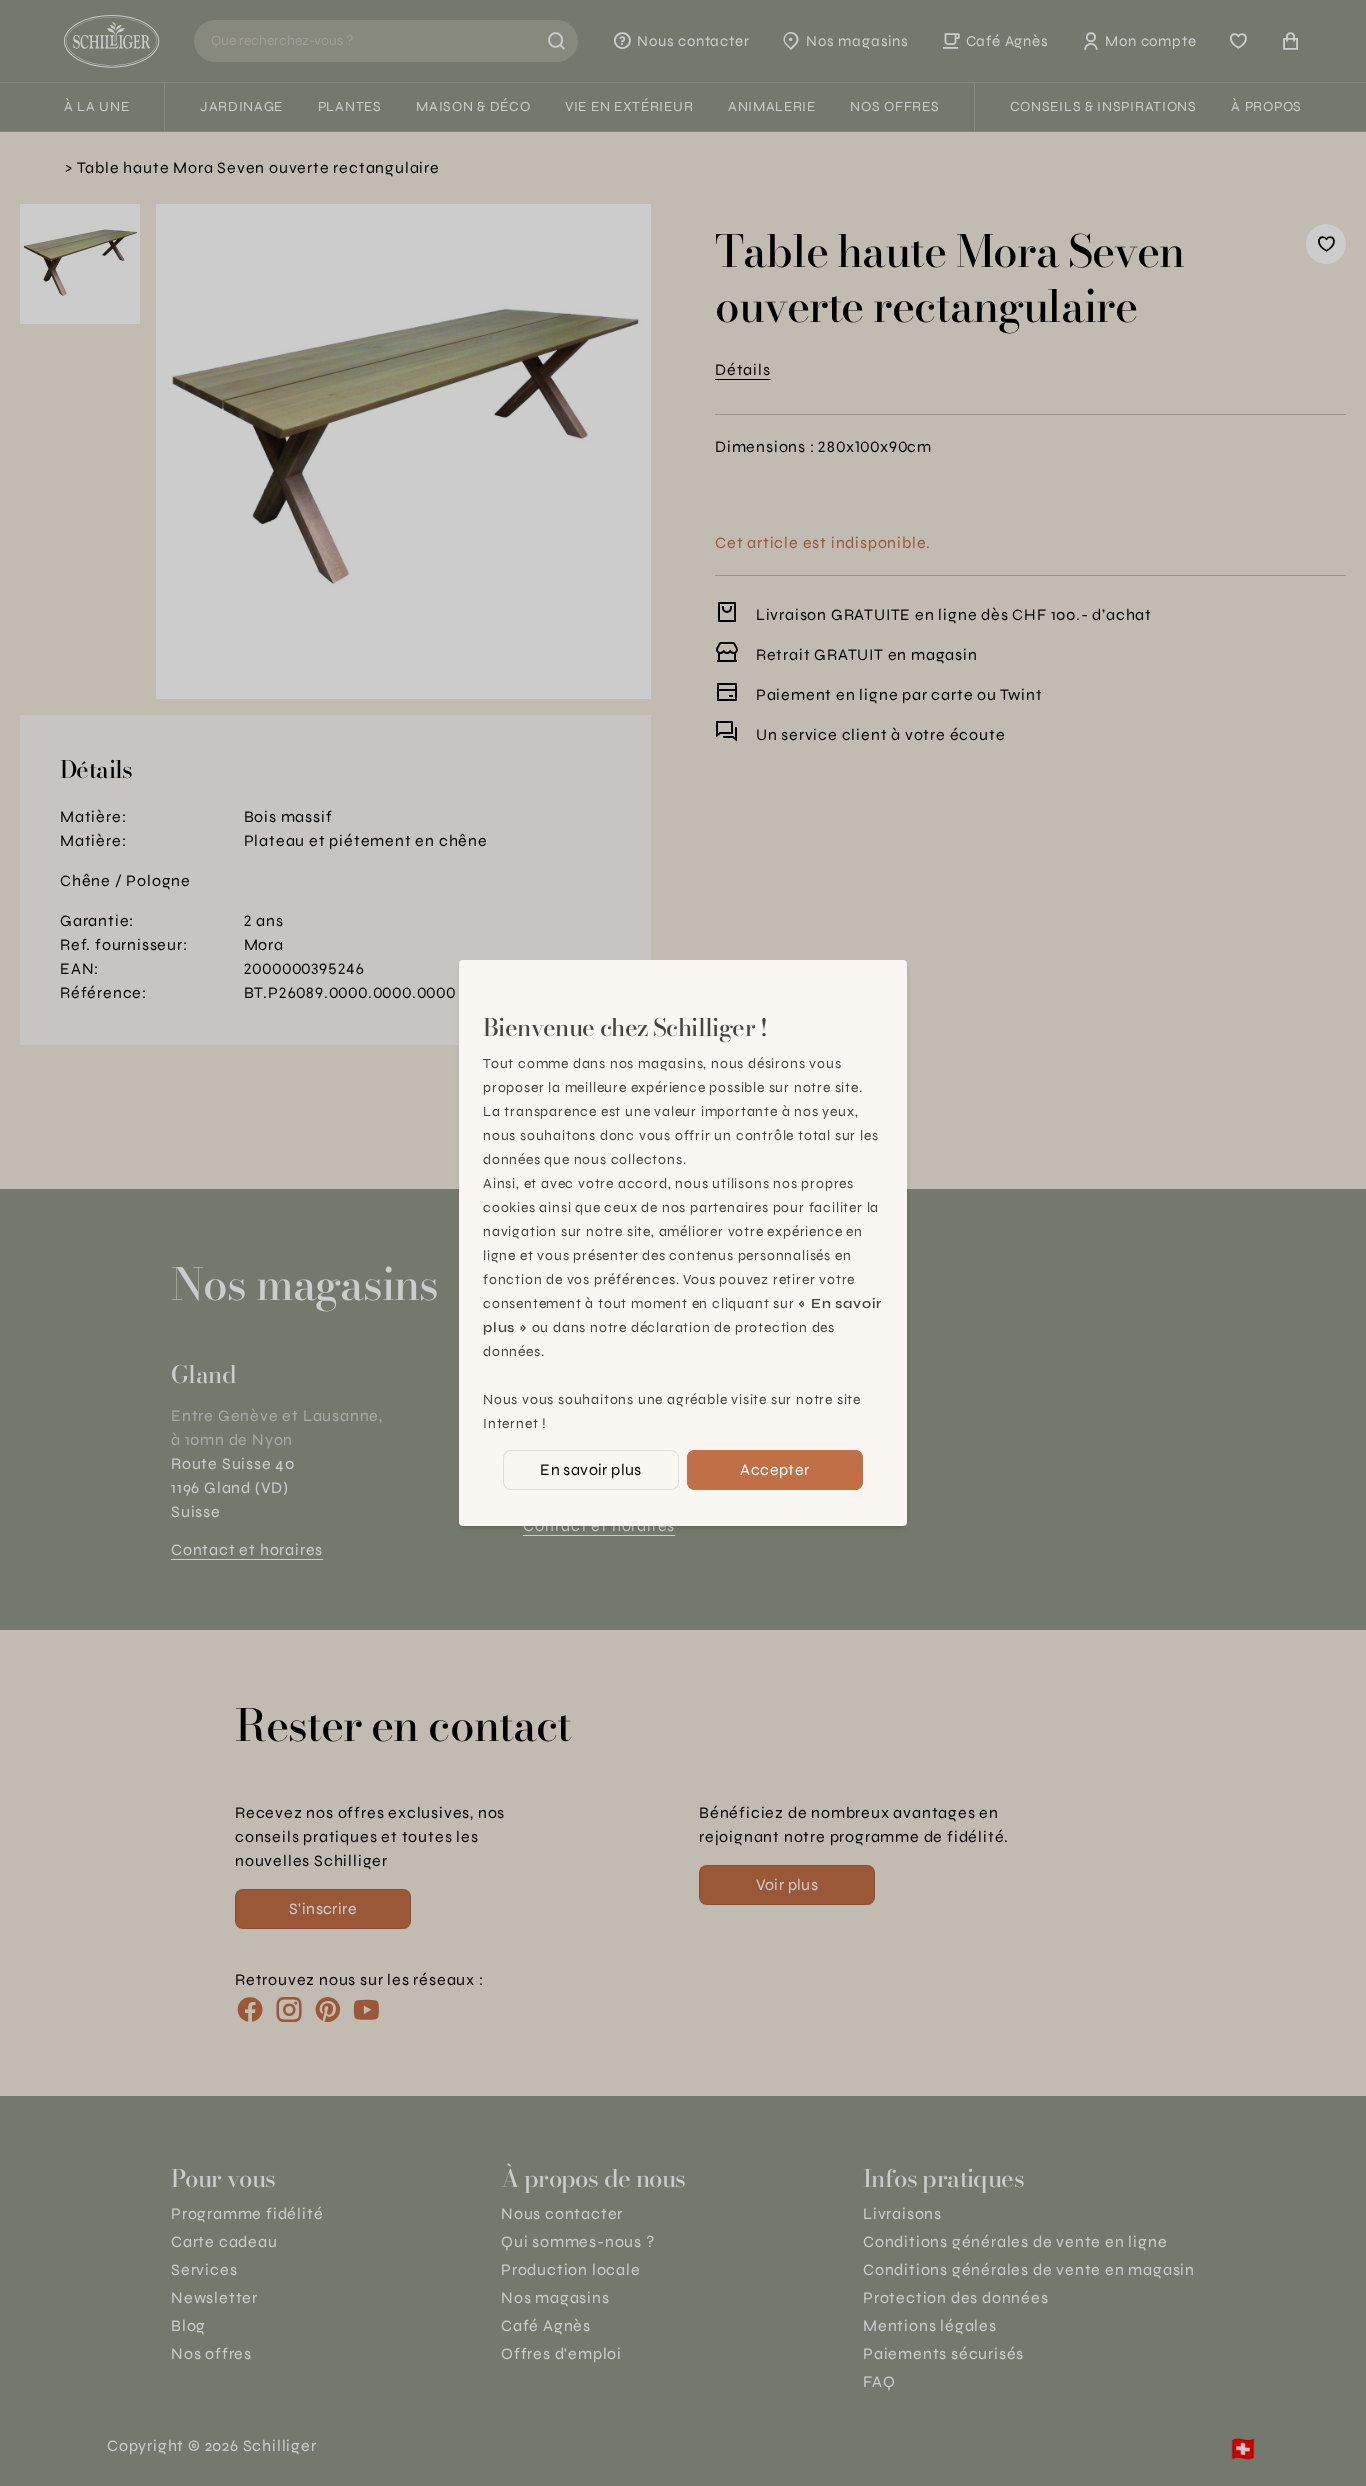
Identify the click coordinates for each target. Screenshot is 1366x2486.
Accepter (774, 1469)
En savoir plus (591, 1469)
